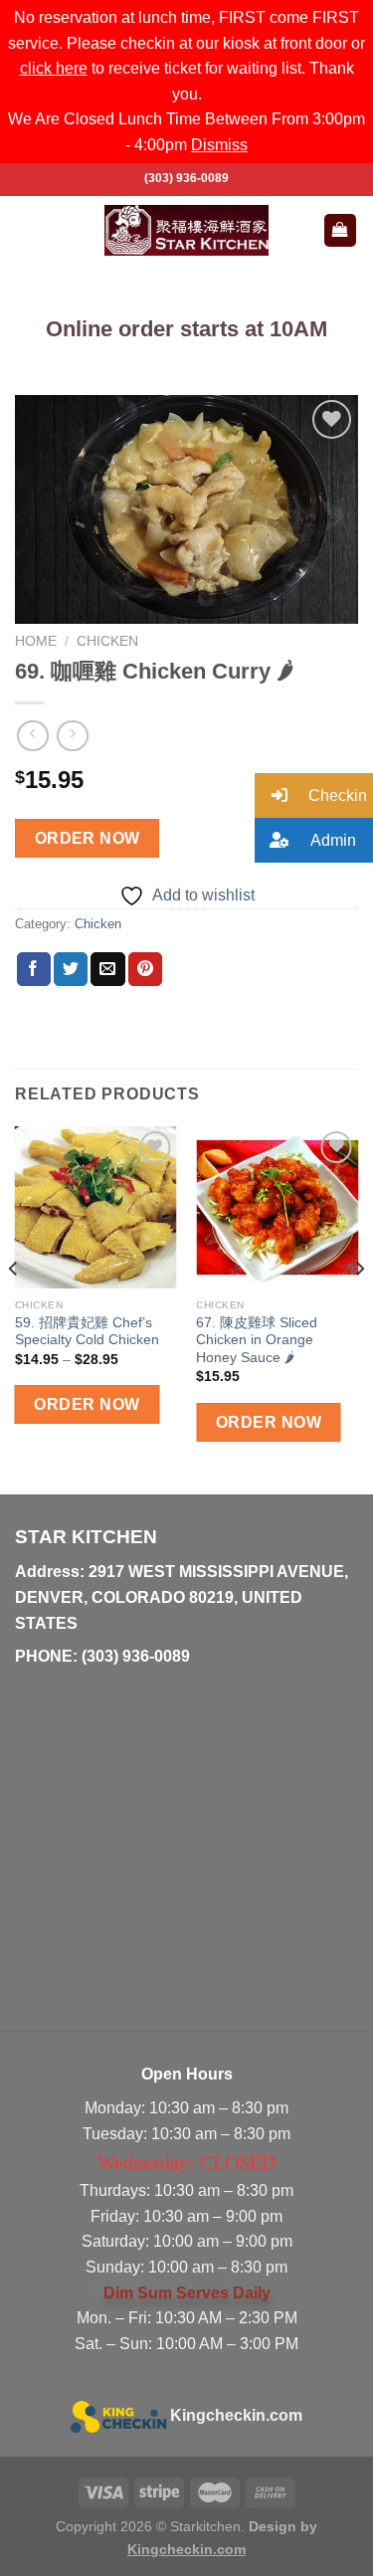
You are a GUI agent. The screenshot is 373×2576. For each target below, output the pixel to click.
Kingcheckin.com (236, 2415)
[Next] (359, 1308)
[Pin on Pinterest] (145, 969)
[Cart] (341, 230)
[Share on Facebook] (34, 969)
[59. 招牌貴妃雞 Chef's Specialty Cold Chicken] (96, 1207)
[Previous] (14, 1308)
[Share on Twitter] (71, 969)
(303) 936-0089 (186, 178)
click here (54, 68)
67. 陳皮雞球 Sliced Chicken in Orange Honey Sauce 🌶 (257, 1340)
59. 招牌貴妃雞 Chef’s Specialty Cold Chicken (87, 1332)
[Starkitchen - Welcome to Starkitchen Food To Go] (187, 230)
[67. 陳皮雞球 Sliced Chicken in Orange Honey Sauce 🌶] (277, 1207)
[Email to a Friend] (107, 969)
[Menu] (27, 230)
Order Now (88, 838)
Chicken (107, 641)
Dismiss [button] (219, 145)
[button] (314, 795)
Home (36, 641)
